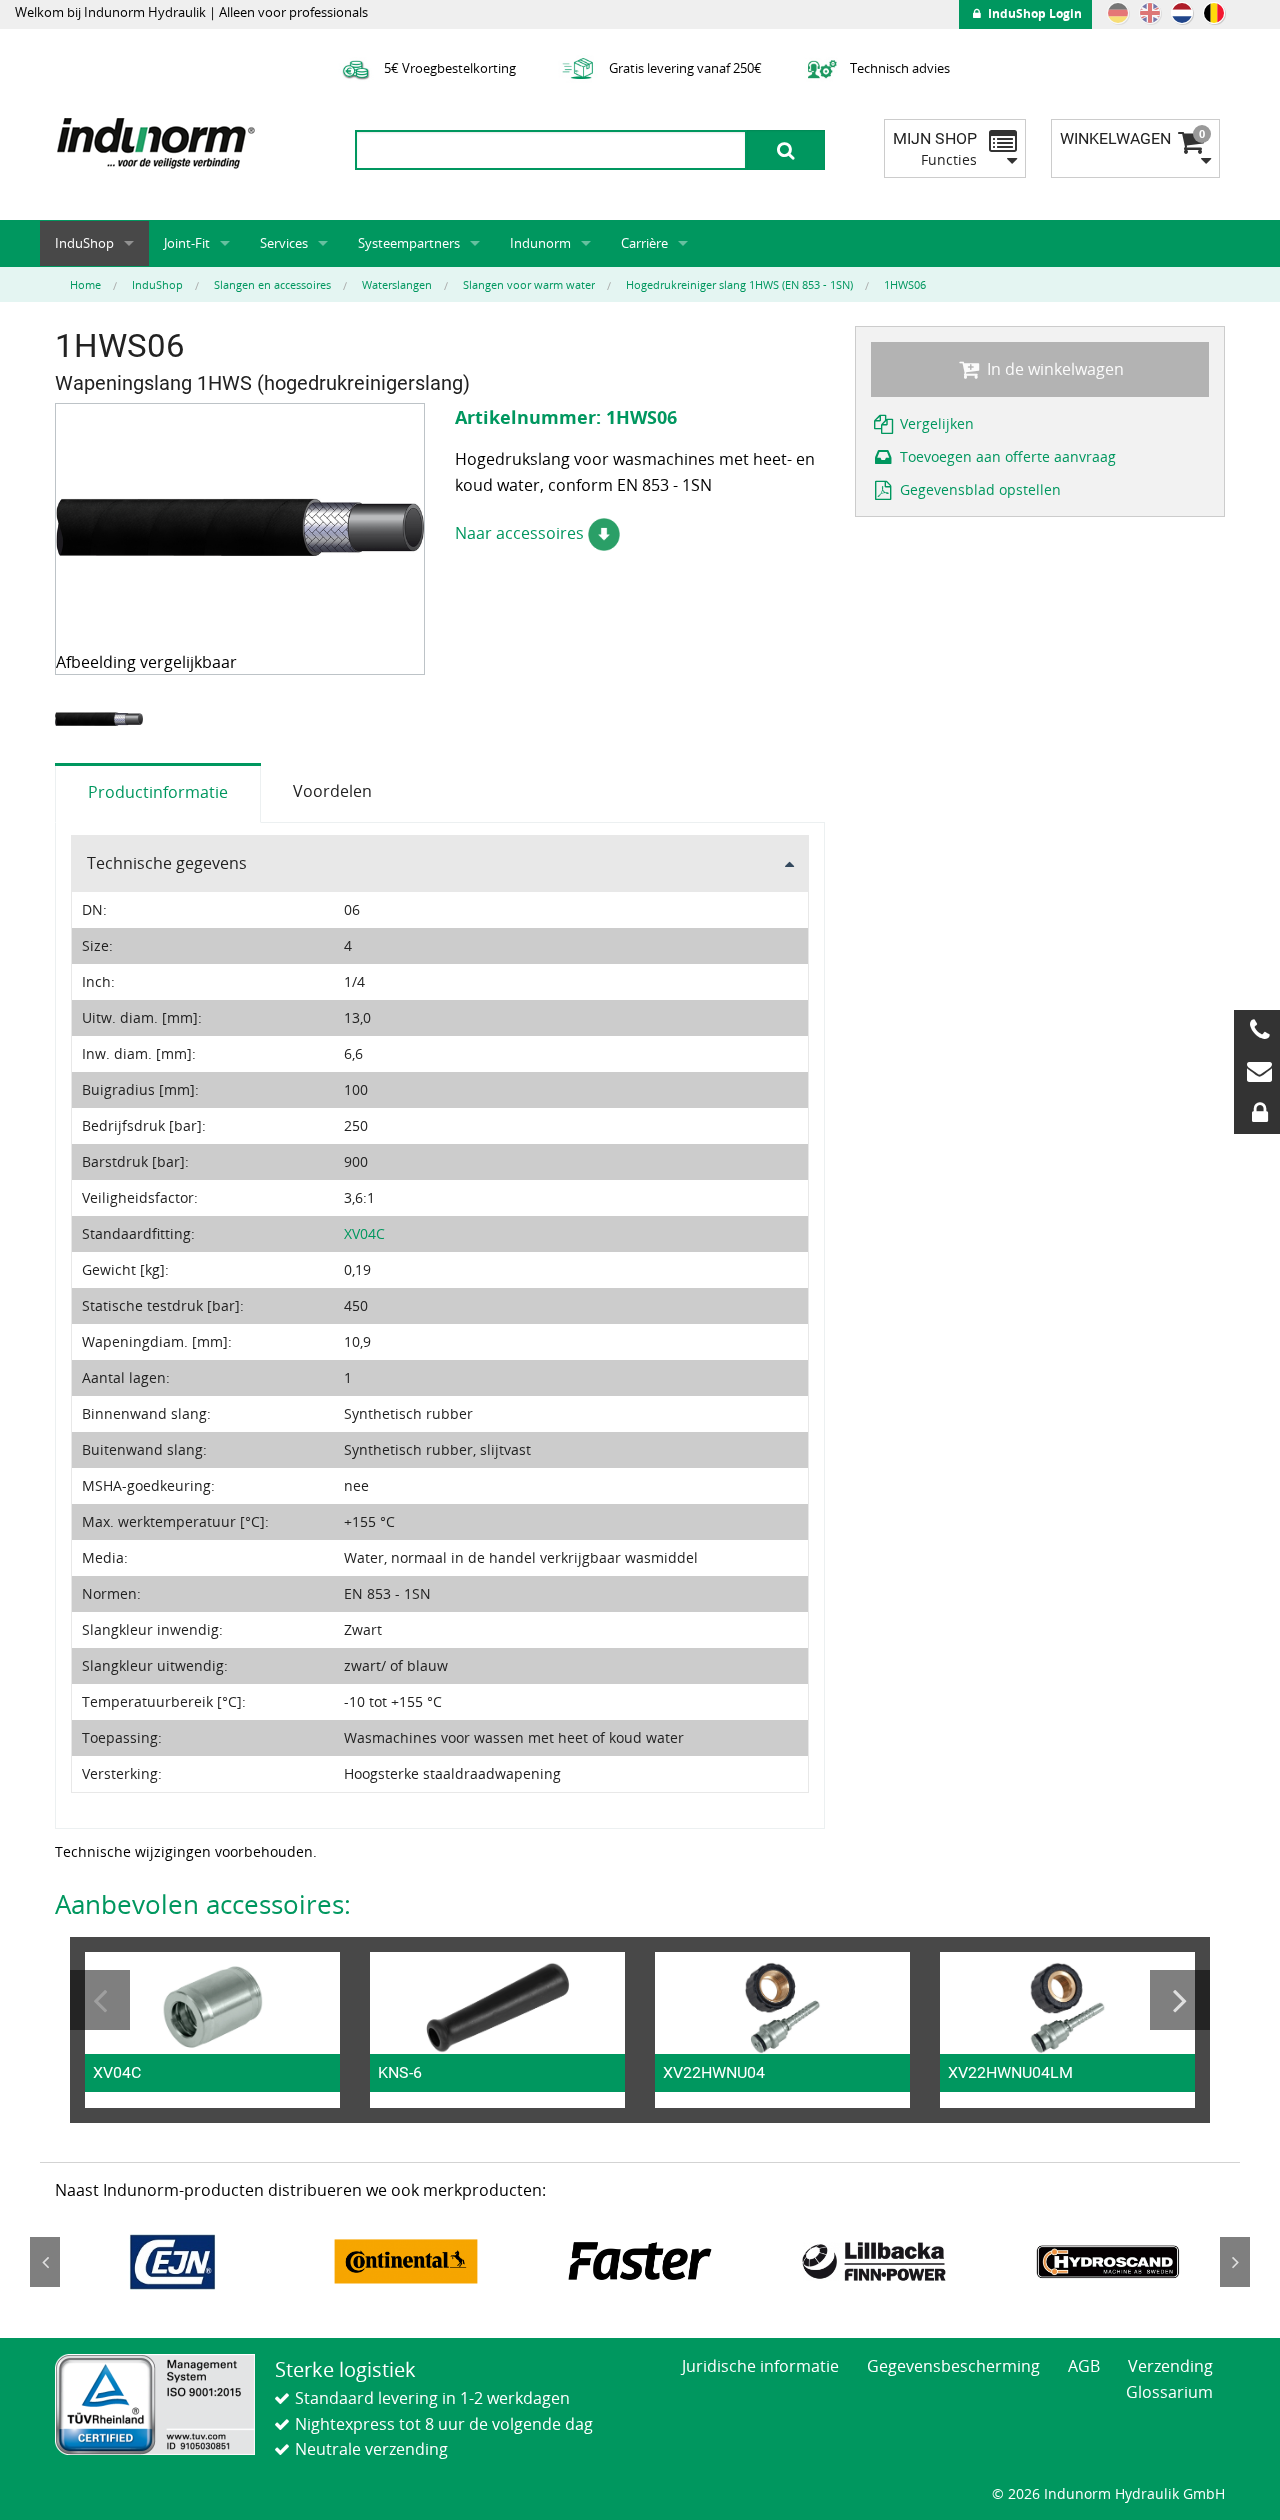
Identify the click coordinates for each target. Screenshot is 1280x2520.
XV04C (364, 1233)
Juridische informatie (760, 2366)
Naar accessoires (521, 533)
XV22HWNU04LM (1010, 2072)
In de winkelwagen (1053, 369)
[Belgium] (1214, 13)
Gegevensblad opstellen (978, 489)
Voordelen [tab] (332, 791)
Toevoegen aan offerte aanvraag (1006, 456)
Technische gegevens (167, 863)
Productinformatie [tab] (158, 792)
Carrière (644, 243)
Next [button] (1180, 2000)
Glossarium (1169, 2392)
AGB (1084, 2366)
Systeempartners (409, 243)
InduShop (84, 243)
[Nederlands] (1182, 13)
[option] (101, 719)
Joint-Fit (187, 243)
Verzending (1170, 2366)
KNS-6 (400, 2072)
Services (284, 243)
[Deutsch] (1118, 13)
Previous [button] (100, 2000)
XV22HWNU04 (714, 2072)
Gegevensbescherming (953, 2366)
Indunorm (540, 243)
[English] (1150, 13)
